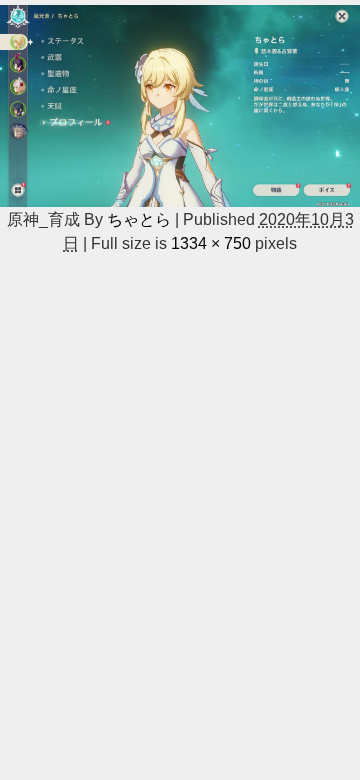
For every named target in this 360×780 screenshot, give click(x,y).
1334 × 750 (211, 243)
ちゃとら (139, 219)
